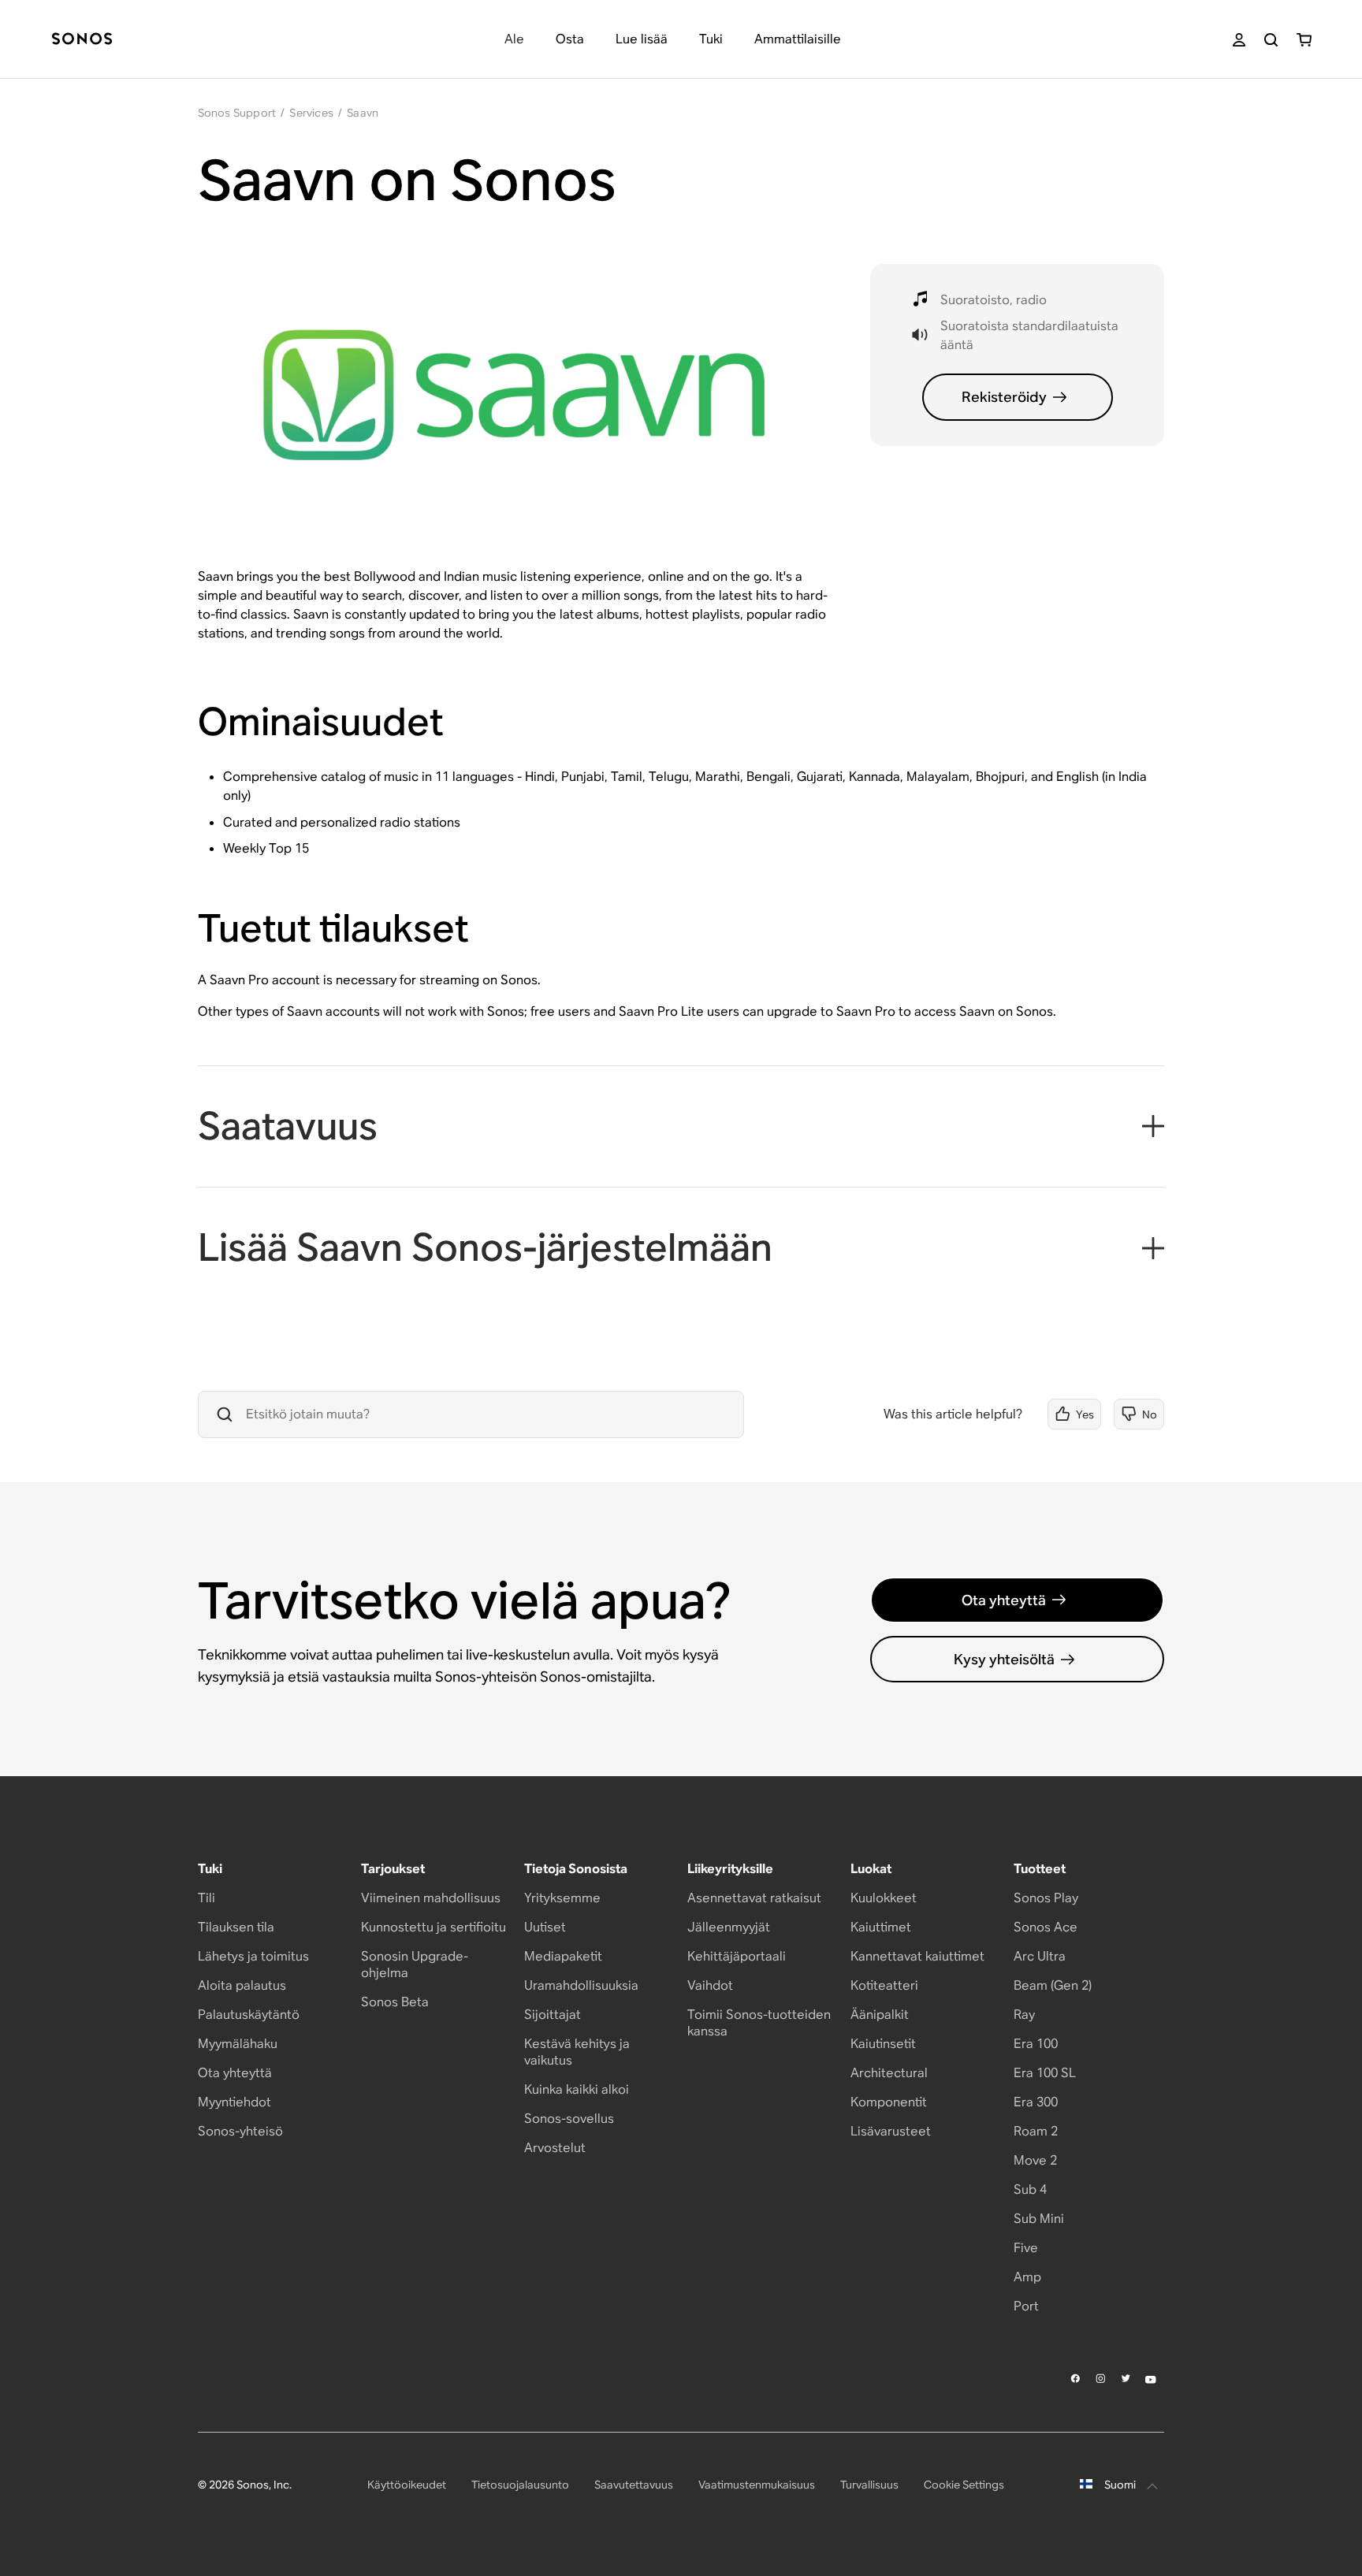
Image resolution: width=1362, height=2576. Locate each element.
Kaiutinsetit (883, 2044)
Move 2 (1035, 2160)
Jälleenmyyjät (729, 1927)
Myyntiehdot (234, 2102)
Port (1026, 2306)
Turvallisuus (869, 2485)
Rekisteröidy (1004, 397)
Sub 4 (1030, 2189)
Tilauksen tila (236, 1927)
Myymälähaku (238, 2044)
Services (311, 113)
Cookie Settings (964, 2485)
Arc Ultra (1040, 1956)
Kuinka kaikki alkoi (577, 2089)
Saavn (363, 113)
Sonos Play (1046, 1898)
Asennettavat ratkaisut (754, 1898)
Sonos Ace (1046, 1927)
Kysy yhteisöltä (1004, 1659)
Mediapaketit (563, 1956)
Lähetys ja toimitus (253, 1956)
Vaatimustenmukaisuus (757, 2485)
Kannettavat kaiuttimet (917, 1956)
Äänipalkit (880, 2015)
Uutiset (545, 1927)
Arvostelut (555, 2148)
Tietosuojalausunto (520, 2485)
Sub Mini (1039, 2219)
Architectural (889, 2073)
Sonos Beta (395, 2002)
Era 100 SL (1045, 2073)
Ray (1024, 2015)
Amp (1027, 2277)
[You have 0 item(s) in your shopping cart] (1304, 40)
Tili (207, 1898)
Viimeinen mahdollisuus (431, 1898)
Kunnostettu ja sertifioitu (434, 1927)
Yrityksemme (562, 1898)
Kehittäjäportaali (737, 1956)
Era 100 (1036, 2044)
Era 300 (1036, 2102)
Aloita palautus (242, 1985)
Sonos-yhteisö (240, 2131)
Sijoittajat (553, 2015)
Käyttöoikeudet (407, 2485)
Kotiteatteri (884, 1985)
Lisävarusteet (891, 2131)
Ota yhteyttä (1004, 1600)
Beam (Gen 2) (1053, 1985)
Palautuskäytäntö (249, 2015)
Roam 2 (1036, 2131)
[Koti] (82, 40)
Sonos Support (237, 113)
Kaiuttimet (881, 1927)
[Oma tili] (1239, 40)
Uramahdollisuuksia (581, 1985)
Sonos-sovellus (569, 2119)
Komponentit (889, 2102)
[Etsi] (1271, 40)
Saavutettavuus (634, 2485)
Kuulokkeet (884, 1898)
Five (1026, 2248)
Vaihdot (710, 1985)
